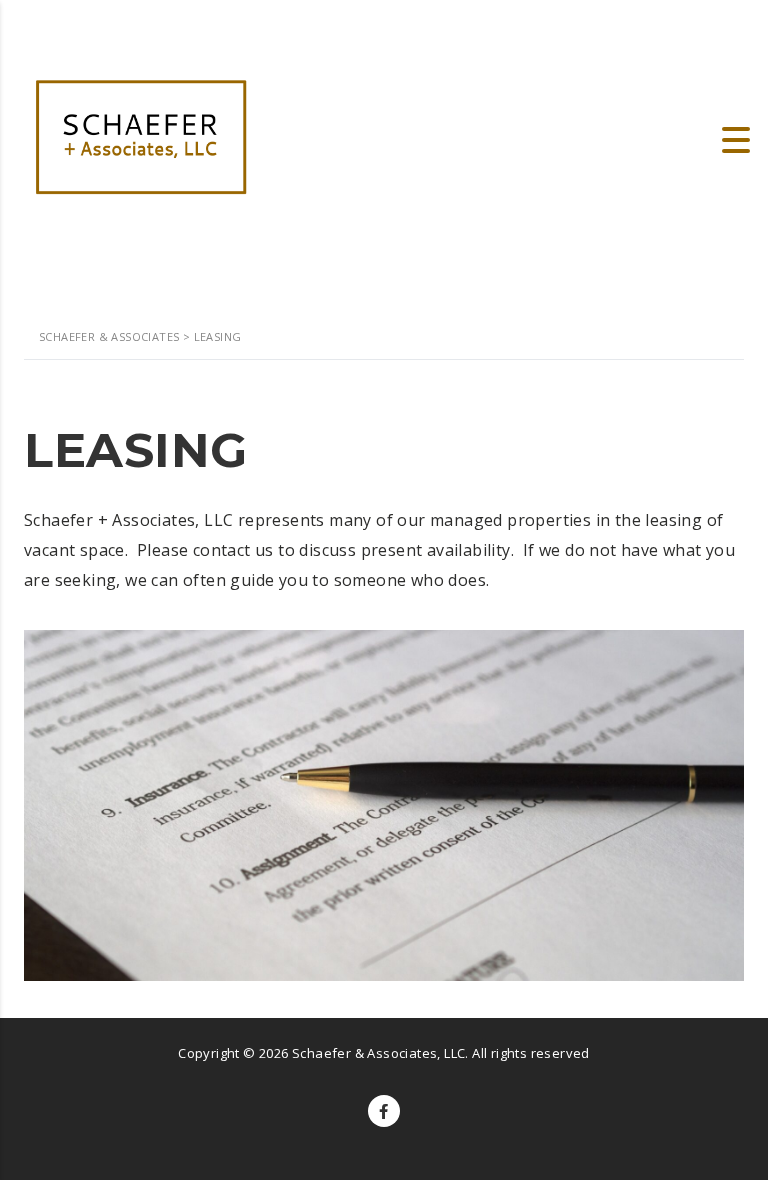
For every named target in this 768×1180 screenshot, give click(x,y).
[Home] (140, 138)
